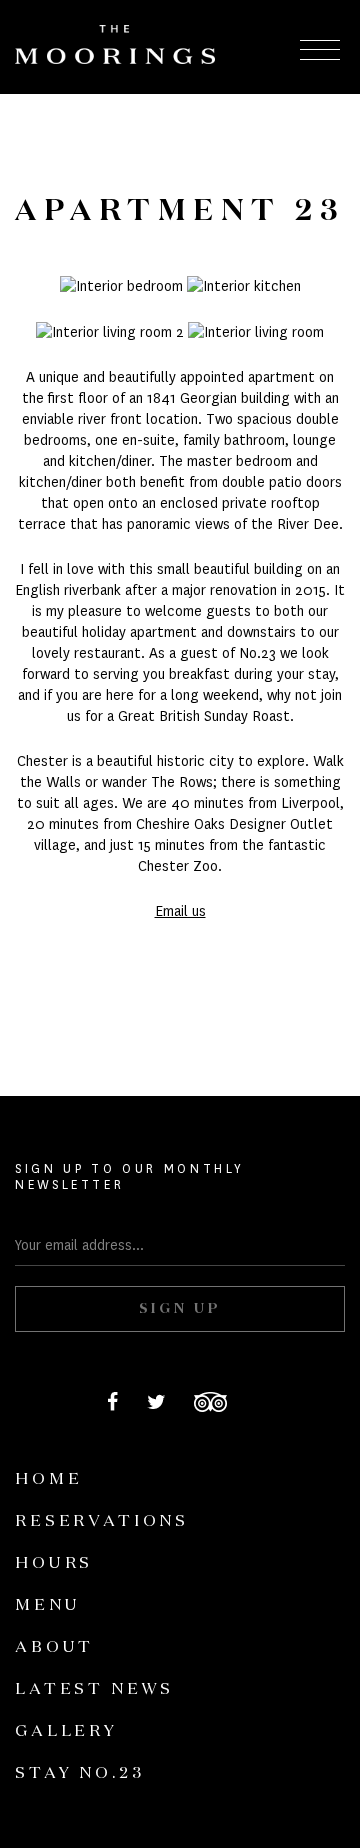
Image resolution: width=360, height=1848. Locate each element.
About (54, 1648)
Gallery (66, 1732)
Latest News (94, 1690)
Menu (47, 1606)
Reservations (102, 1522)
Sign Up (180, 1309)
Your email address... (79, 1245)
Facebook (113, 1402)
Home (48, 1480)
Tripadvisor (210, 1402)
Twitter (156, 1401)
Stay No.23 (79, 1774)
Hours (54, 1564)
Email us (180, 911)
